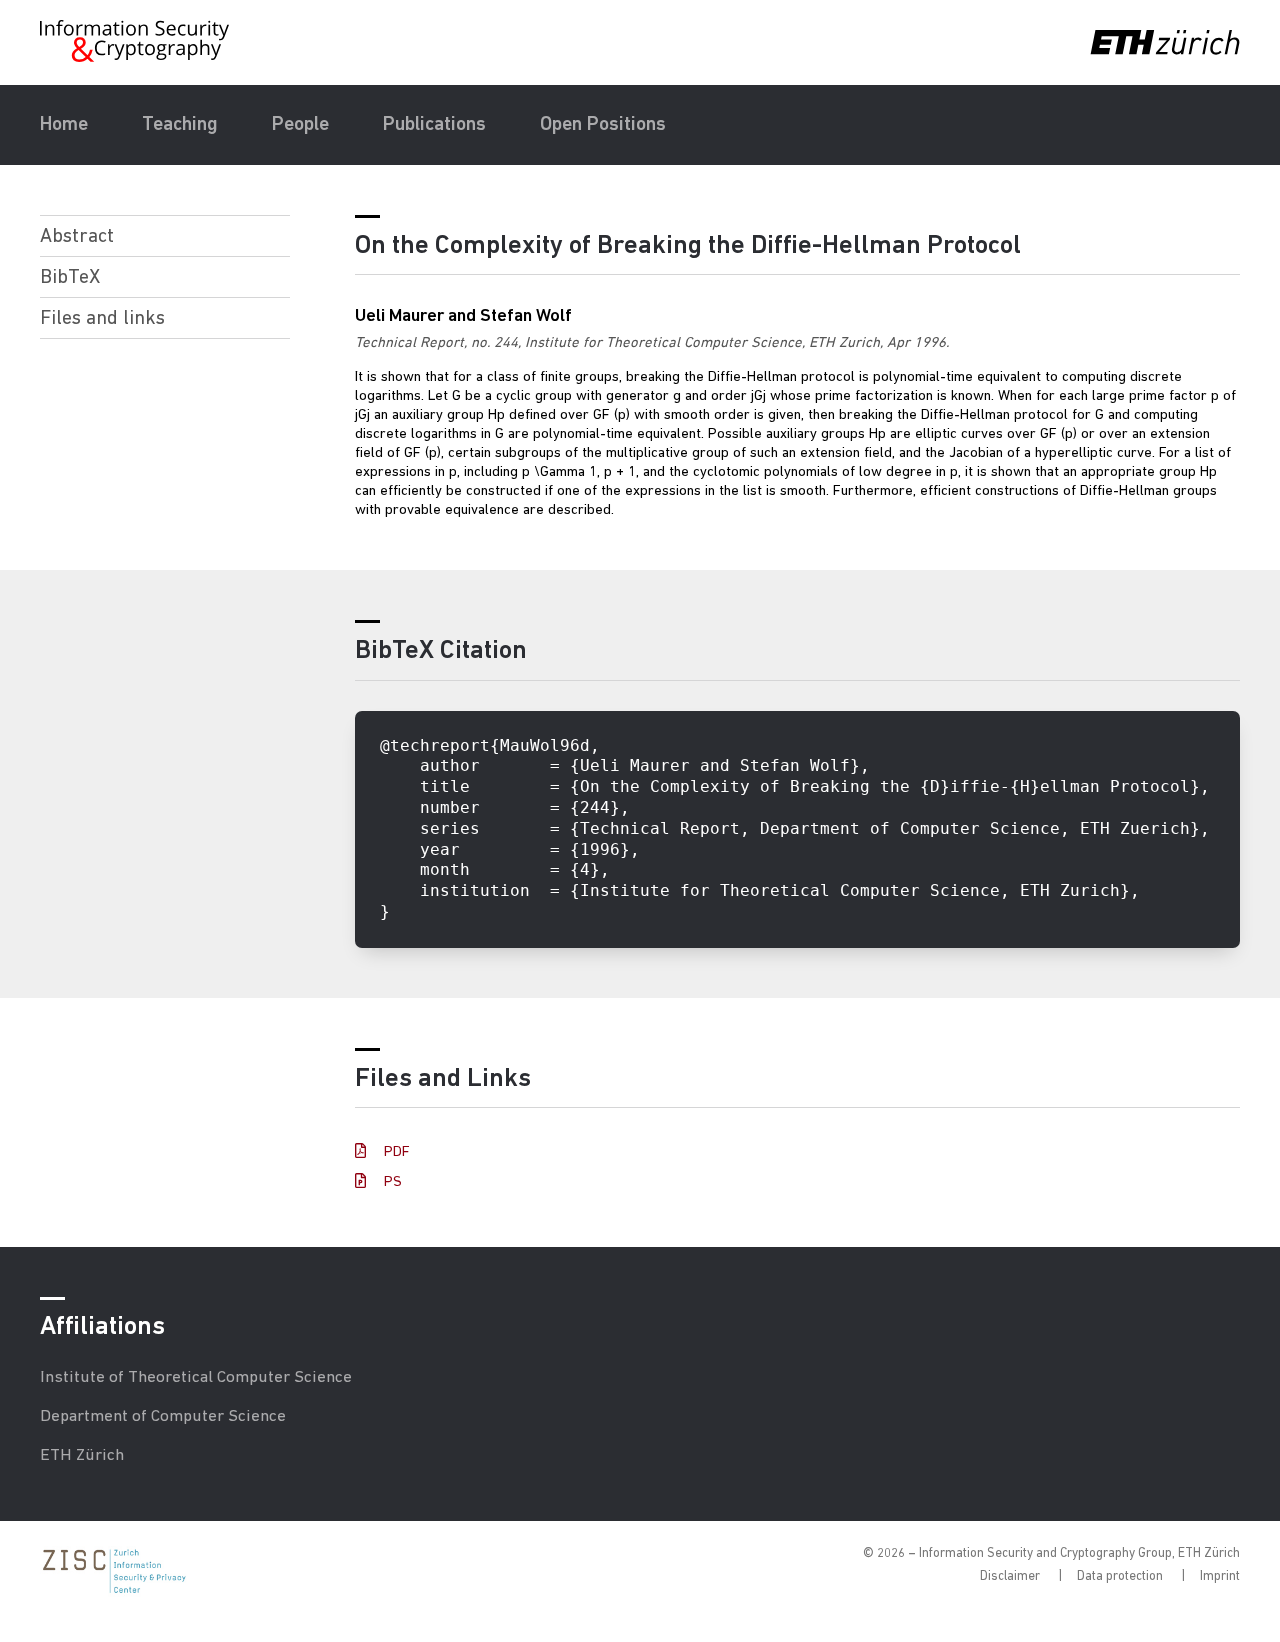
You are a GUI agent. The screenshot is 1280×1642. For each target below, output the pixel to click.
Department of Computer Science (163, 1416)
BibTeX (70, 278)
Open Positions (603, 125)
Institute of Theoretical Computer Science (196, 1377)
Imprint (1220, 1576)
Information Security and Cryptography (136, 41)
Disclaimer (1010, 1576)
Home (64, 125)
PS (391, 1182)
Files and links (102, 319)
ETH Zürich (82, 1455)
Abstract (77, 237)
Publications (434, 125)
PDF (395, 1152)
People (300, 125)
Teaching (180, 125)
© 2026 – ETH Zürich (1051, 1553)
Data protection (1120, 1576)
